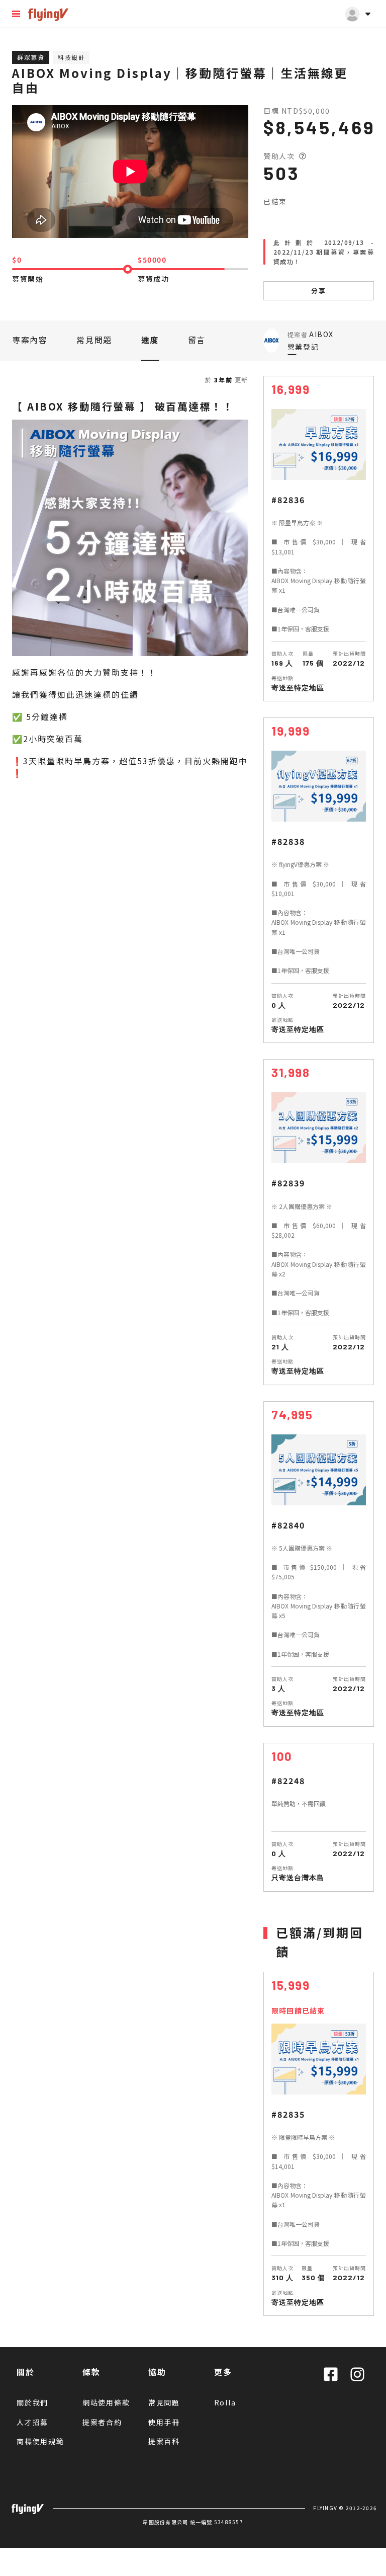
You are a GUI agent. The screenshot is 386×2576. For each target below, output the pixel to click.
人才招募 (32, 2422)
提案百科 (164, 2441)
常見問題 (94, 340)
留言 (197, 340)
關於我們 (32, 2402)
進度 (150, 340)
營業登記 (303, 347)
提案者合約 (102, 2422)
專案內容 (30, 340)
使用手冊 (164, 2422)
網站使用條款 (106, 2402)
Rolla (225, 2402)
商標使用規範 (40, 2441)
